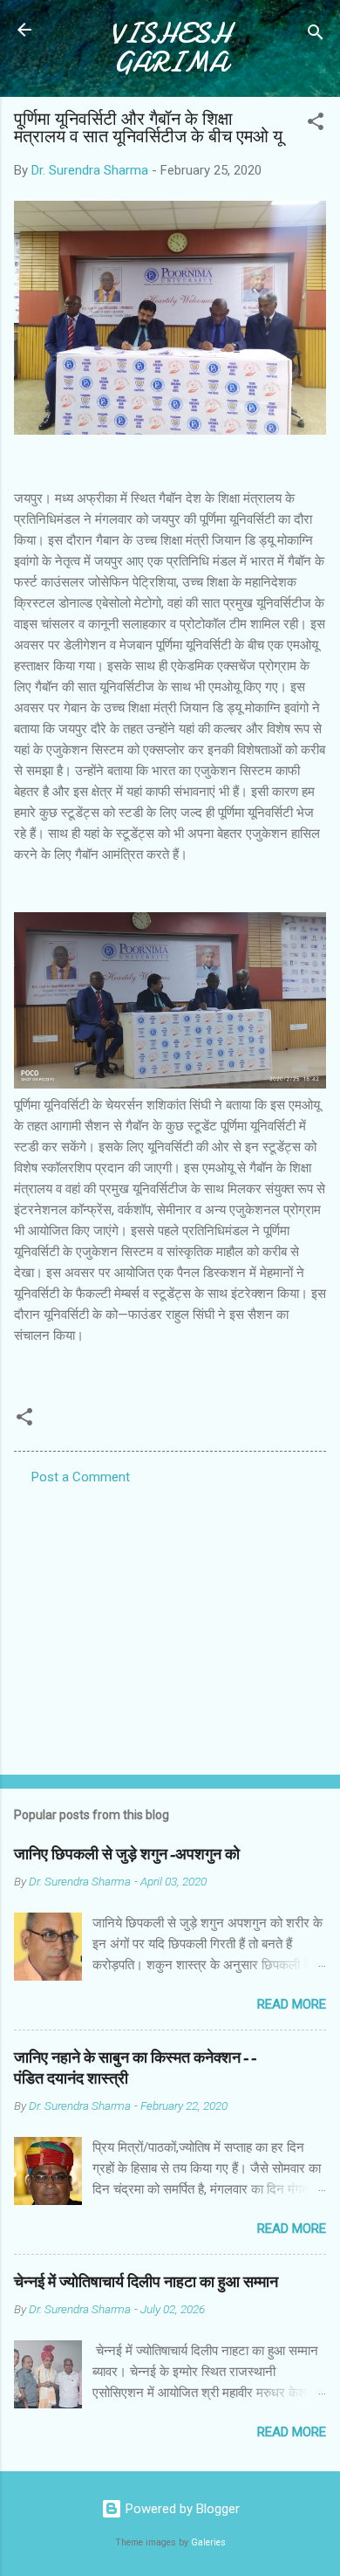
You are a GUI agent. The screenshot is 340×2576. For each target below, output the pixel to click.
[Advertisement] (170, 1625)
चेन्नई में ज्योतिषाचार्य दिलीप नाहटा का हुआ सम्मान (146, 2282)
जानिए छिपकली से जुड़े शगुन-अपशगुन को (127, 1855)
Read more (292, 2004)
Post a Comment (81, 1477)
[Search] (316, 35)
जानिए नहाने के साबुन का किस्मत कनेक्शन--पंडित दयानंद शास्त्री (135, 2068)
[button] (316, 124)
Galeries (208, 2542)
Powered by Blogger (181, 2509)
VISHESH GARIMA (170, 48)
